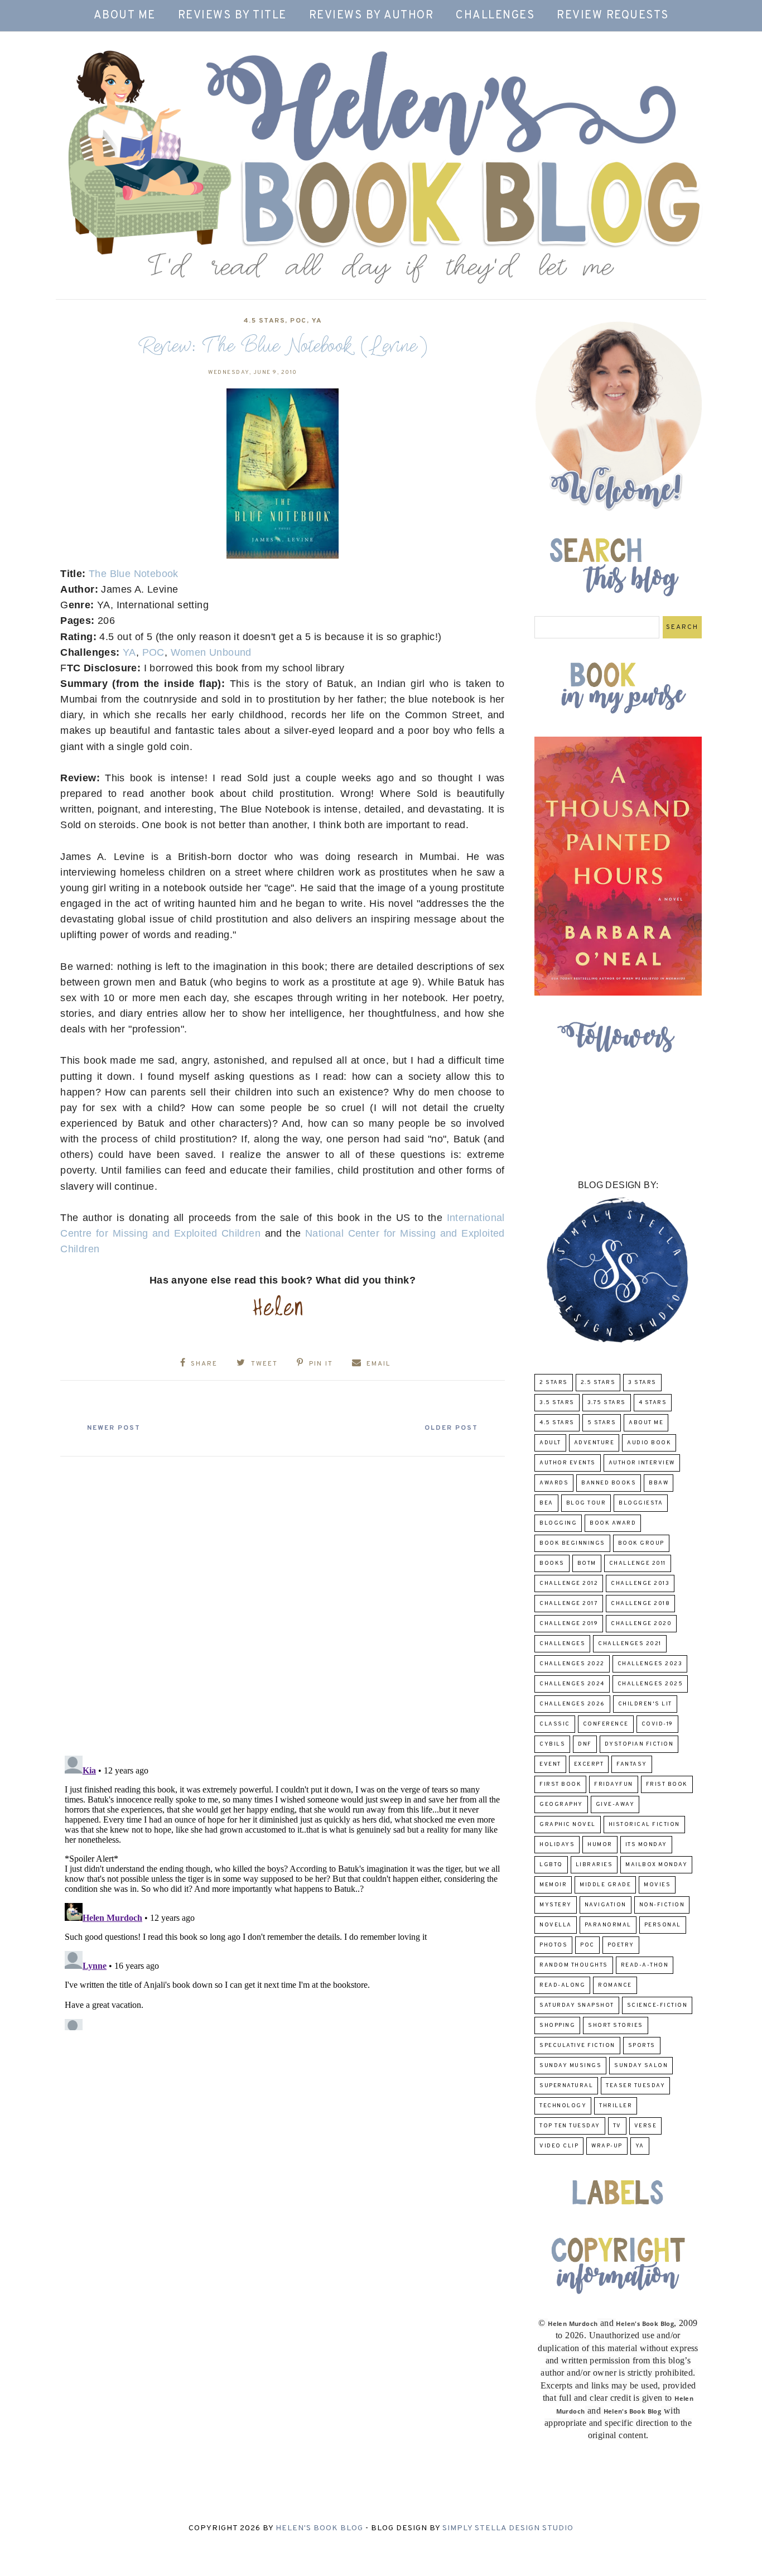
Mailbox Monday (656, 1865)
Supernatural (566, 2086)
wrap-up (607, 2146)
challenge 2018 (640, 1604)
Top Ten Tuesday (570, 2126)
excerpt (589, 1764)
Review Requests (613, 16)
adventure (594, 1443)
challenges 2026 (572, 1704)
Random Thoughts (574, 1965)
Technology (563, 2106)
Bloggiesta (641, 1503)
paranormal (608, 1925)
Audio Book (649, 1443)
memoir (553, 1885)
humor (600, 1845)
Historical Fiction (644, 1825)
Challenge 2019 (569, 1624)
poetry (621, 1945)
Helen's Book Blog (319, 2528)
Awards (554, 1483)
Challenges (495, 16)
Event (550, 1764)
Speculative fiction (577, 2046)
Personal (663, 1925)
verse (646, 2126)
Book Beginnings (572, 1543)
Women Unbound (211, 652)
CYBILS (552, 1744)
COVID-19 (657, 1724)
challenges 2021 (630, 1644)
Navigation (606, 1905)
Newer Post (114, 1428)
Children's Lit (645, 1704)
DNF (585, 1744)
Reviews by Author (372, 16)
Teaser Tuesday (635, 2086)
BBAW (659, 1483)
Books (552, 1563)
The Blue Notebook (134, 574)
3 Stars (642, 1383)
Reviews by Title (232, 16)
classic (555, 1724)
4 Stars (653, 1403)
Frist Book (667, 1784)
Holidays (557, 1845)
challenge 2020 (641, 1624)
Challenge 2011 (638, 1563)
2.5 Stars (598, 1383)
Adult (550, 1443)
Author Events (568, 1463)
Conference (606, 1724)
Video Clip (559, 2146)
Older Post (451, 1428)
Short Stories (616, 2025)
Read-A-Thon (645, 1965)
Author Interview (642, 1463)
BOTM (587, 1563)
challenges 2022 (572, 1664)
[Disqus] (283, 1602)
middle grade (605, 1885)
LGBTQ (551, 1865)
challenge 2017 (569, 1604)
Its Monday (646, 1845)
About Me (125, 16)
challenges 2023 (650, 1664)
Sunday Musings (570, 2066)
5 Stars (602, 1423)
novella (556, 1925)
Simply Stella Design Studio (508, 2528)
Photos (553, 1945)
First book (560, 1784)
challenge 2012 (569, 1583)
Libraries (594, 1865)
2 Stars (554, 1383)
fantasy (632, 1764)
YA (317, 321)
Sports (642, 2046)
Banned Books (609, 1483)
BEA (546, 1503)
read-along (562, 1985)
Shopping (557, 2025)
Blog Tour (586, 1503)
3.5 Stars (557, 1403)
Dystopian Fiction (639, 1744)
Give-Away (615, 1804)
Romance (615, 1985)
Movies (657, 1885)
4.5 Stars (264, 321)
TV (617, 2126)
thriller (616, 2106)
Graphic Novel (568, 1825)
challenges (562, 1644)
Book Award (613, 1523)
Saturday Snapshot (577, 2005)
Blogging (558, 1523)
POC (298, 321)
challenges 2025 (650, 1684)
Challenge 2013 (640, 1583)
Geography (561, 1804)
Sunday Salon (641, 2066)
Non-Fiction (662, 1905)
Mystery (556, 1905)
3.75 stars (607, 1403)
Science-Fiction (657, 2005)
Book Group (641, 1543)
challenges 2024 (572, 1684)
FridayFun (614, 1784)
